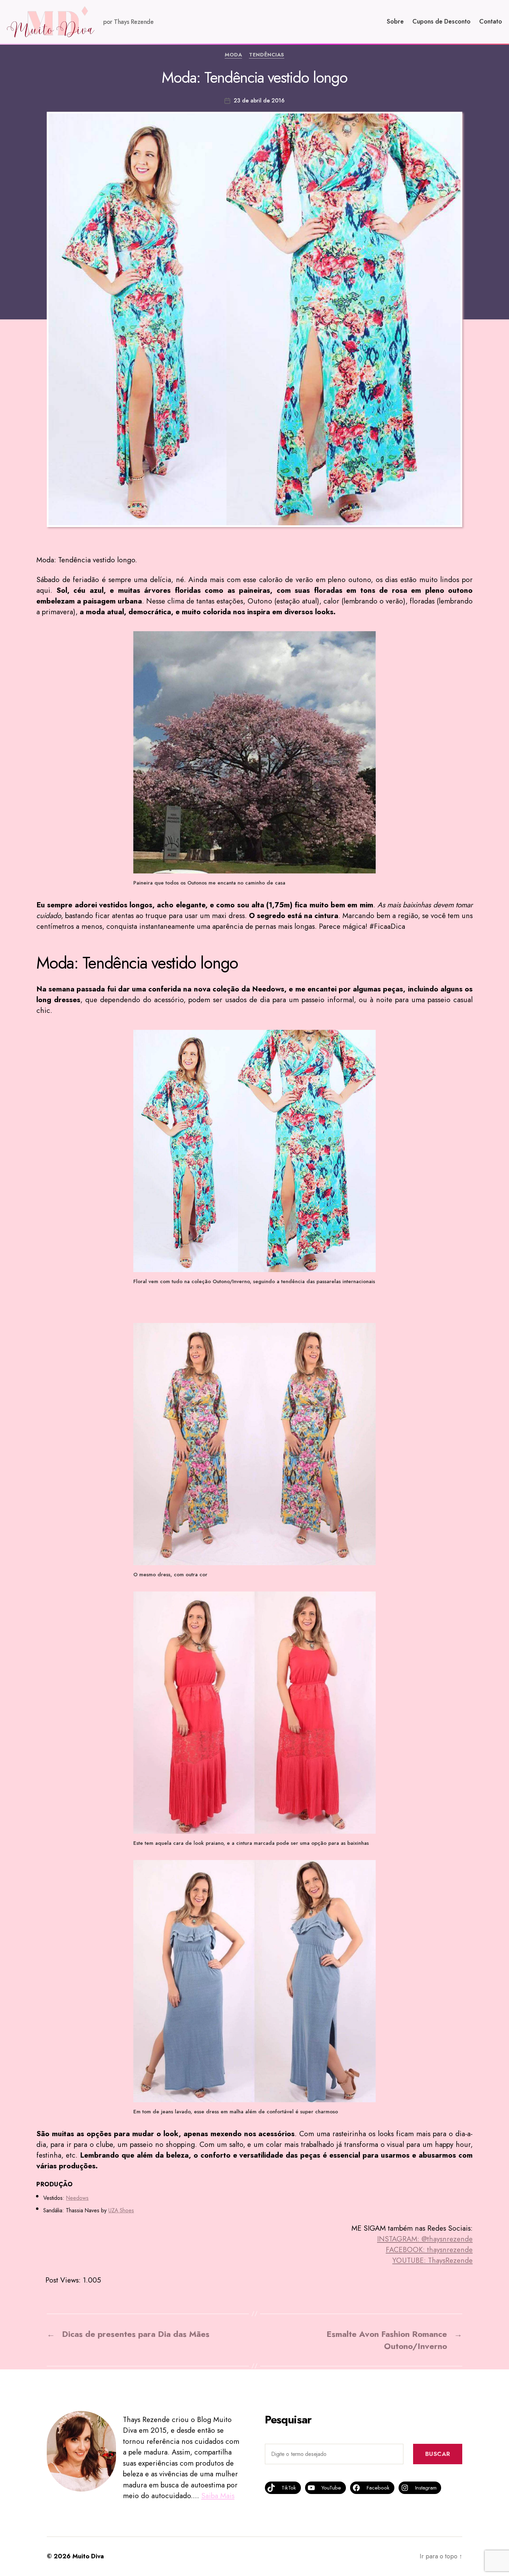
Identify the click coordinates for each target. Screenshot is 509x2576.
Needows (77, 2198)
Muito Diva (88, 2556)
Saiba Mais (218, 2496)
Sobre (395, 22)
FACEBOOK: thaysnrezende (429, 2250)
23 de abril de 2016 (259, 101)
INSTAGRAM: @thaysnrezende (425, 2239)
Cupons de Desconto (441, 22)
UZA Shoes (121, 2210)
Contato (491, 22)
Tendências (267, 55)
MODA (233, 55)
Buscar (438, 2454)
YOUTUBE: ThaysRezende (432, 2260)
